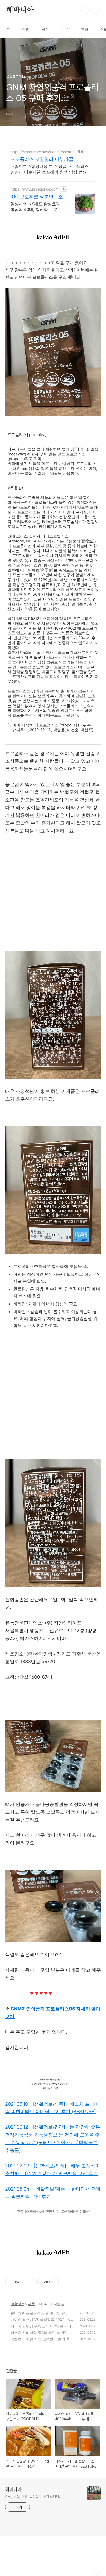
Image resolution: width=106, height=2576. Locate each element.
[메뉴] (96, 10)
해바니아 (20, 10)
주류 (65, 30)
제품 (31, 2304)
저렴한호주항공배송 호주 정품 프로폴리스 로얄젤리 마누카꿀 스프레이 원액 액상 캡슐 (52, 169)
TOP (96, 2572)
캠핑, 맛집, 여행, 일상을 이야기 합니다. (33, 2496)
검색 (84, 10)
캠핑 (26, 30)
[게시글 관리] (31, 2282)
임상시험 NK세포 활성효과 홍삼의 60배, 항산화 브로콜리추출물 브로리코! (36, 207)
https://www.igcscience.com (34, 189)
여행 (84, 30)
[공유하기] (25, 2282)
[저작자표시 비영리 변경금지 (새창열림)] (66, 2282)
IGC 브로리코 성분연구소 (37, 197)
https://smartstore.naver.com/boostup (43, 152)
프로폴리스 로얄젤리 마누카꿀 (42, 159)
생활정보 (18, 2304)
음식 (45, 30)
